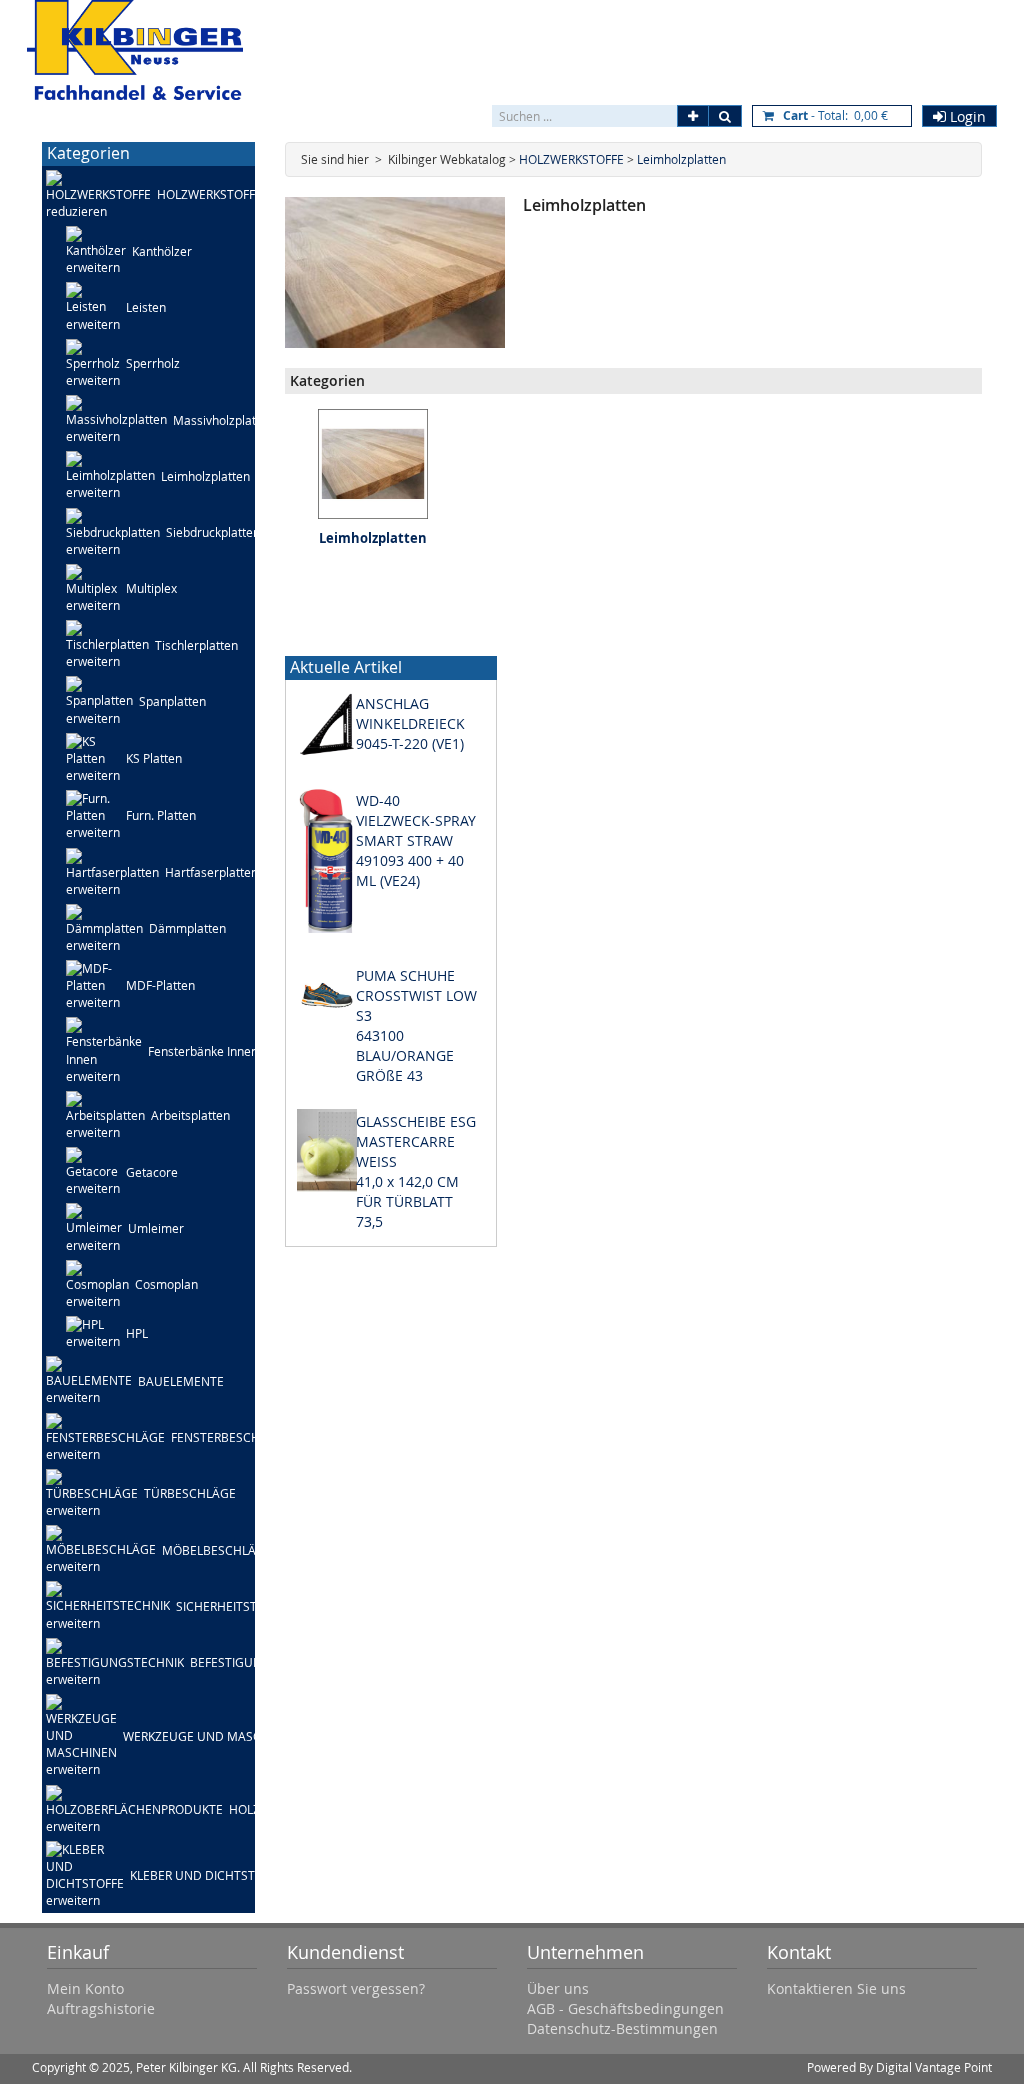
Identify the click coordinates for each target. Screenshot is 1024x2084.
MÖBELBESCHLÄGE (217, 1550)
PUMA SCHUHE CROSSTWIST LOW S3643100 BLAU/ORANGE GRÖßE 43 (416, 1025)
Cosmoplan (166, 1284)
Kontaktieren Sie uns (836, 1988)
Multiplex (151, 588)
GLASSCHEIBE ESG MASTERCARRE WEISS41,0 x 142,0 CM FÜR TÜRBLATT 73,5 (416, 1171)
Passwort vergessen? (356, 1988)
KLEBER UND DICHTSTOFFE (206, 1875)
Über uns (558, 1988)
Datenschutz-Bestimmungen (622, 2028)
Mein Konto (85, 1988)
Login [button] (966, 116)
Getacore (152, 1172)
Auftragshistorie (101, 2008)
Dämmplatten (187, 928)
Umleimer (156, 1228)
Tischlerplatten (196, 645)
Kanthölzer (162, 251)
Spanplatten (172, 701)
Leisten (146, 307)
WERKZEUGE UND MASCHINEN (210, 1736)
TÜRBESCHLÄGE (190, 1493)
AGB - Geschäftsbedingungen (625, 2008)
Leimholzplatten (205, 476)
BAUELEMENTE (181, 1381)
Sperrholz (153, 363)
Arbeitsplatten (190, 1115)
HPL (137, 1333)
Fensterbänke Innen (203, 1051)
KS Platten (154, 758)
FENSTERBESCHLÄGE (230, 1437)
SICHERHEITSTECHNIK (238, 1606)
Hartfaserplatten (211, 872)
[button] (693, 116)
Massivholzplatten (223, 420)
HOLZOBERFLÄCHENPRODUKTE (317, 1809)
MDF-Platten (160, 985)
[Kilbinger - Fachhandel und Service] (135, 50)
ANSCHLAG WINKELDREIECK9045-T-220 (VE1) (410, 723)
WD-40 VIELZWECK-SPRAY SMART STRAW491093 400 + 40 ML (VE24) (416, 840)
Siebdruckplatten (213, 532)
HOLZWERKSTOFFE (209, 194)
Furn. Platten (161, 815)
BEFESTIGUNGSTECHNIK (259, 1662)
